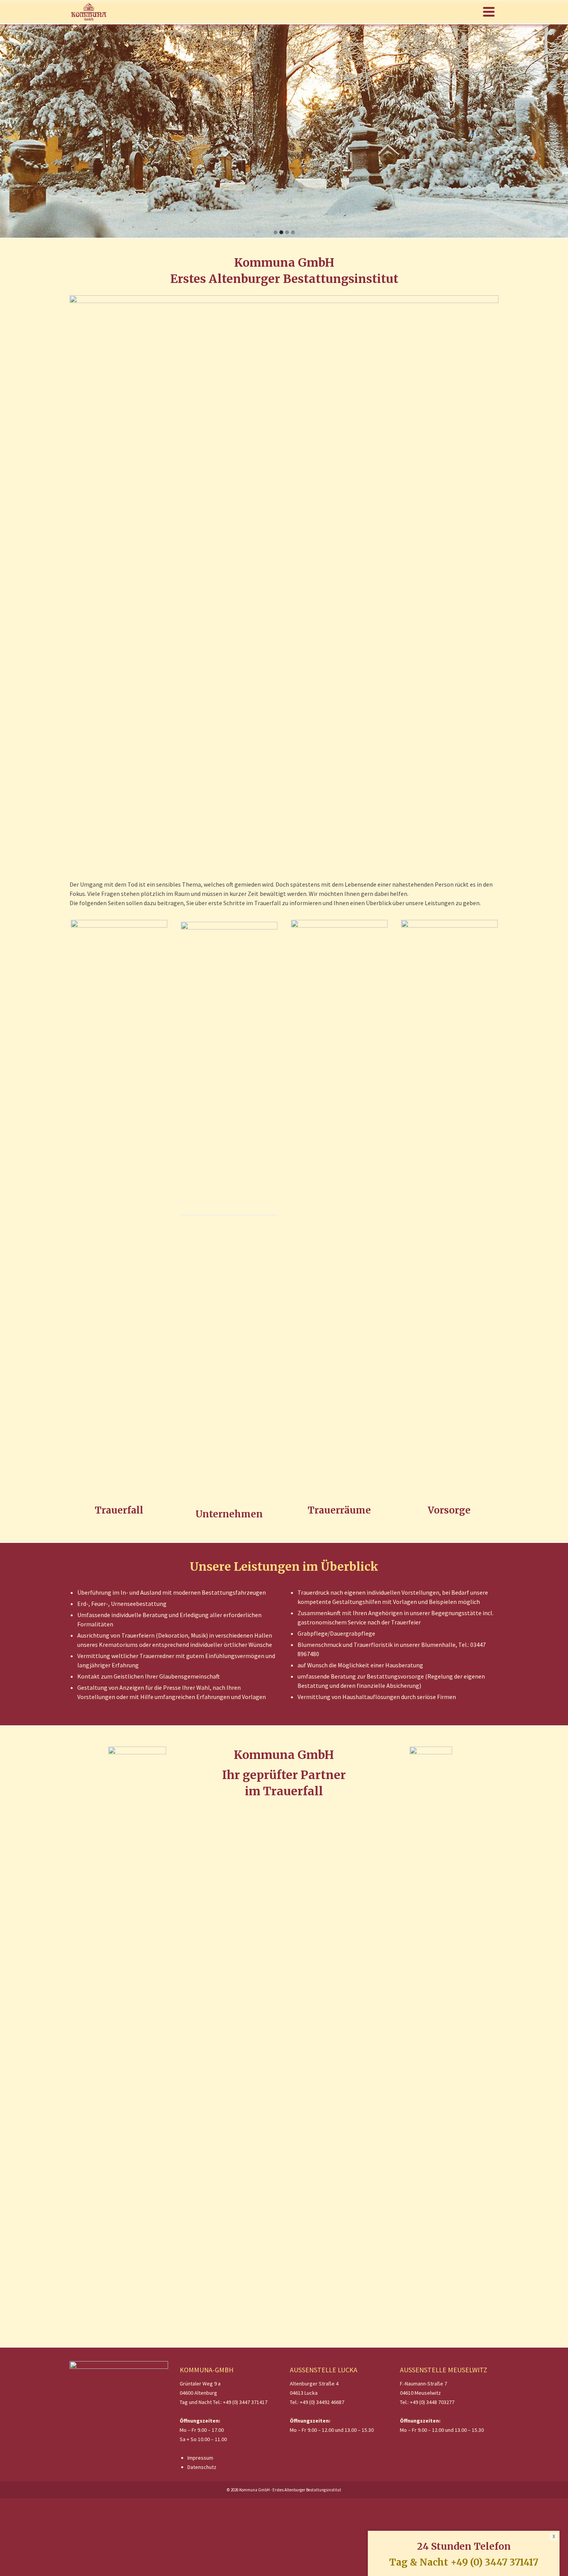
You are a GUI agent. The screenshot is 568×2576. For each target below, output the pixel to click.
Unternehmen (229, 1514)
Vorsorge (449, 1510)
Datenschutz (202, 2467)
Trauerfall (119, 1510)
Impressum (200, 2458)
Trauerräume (339, 1510)
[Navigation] (489, 12)
